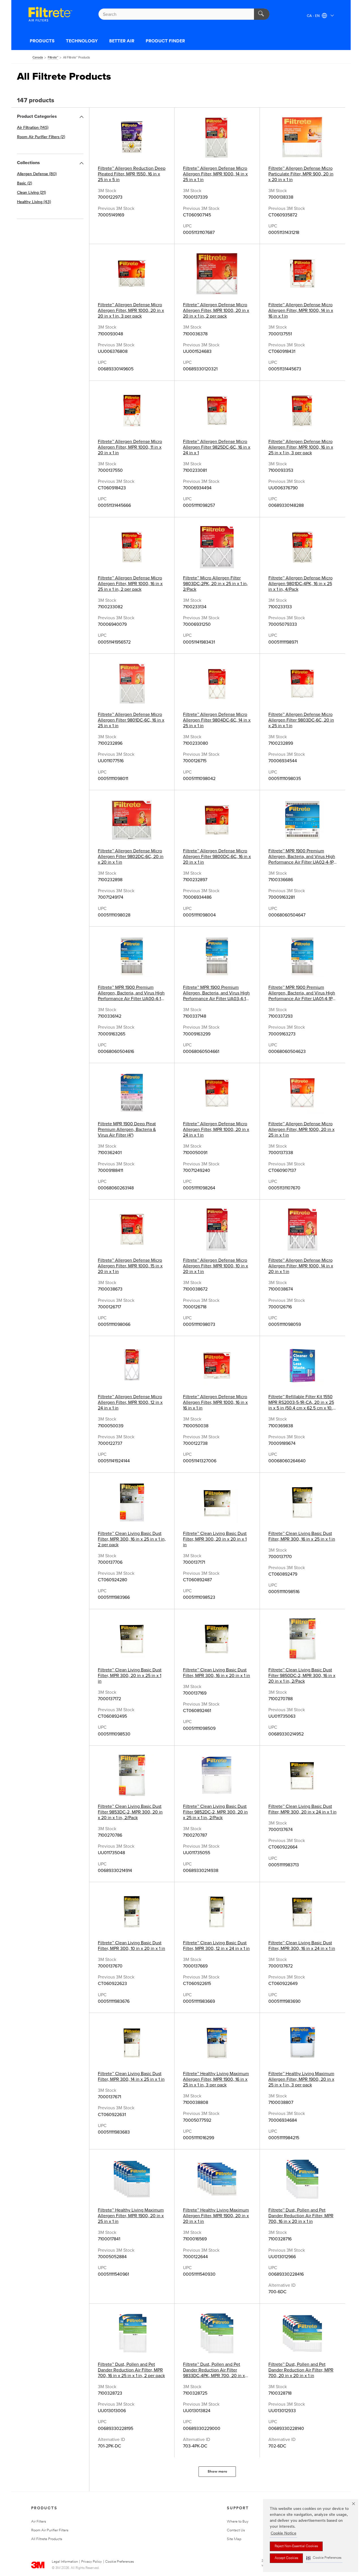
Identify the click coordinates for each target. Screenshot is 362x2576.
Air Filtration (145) (33, 128)
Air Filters (39, 2522)
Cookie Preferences (119, 2562)
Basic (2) (24, 183)
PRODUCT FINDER (165, 41)
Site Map (234, 2539)
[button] (324, 2558)
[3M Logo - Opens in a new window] (50, 14)
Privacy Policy (91, 2562)
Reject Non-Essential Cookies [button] (296, 2546)
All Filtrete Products (47, 2539)
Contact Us (236, 2530)
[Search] (262, 14)
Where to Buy (238, 2522)
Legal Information (65, 2562)
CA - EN (314, 16)
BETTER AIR (122, 41)
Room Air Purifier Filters (50, 2530)
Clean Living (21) (31, 193)
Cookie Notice (284, 2533)
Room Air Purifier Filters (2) (41, 137)
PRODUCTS (42, 41)
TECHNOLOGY (82, 41)
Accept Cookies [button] (286, 2558)
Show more (217, 2472)
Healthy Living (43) (34, 202)
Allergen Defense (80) (37, 174)
